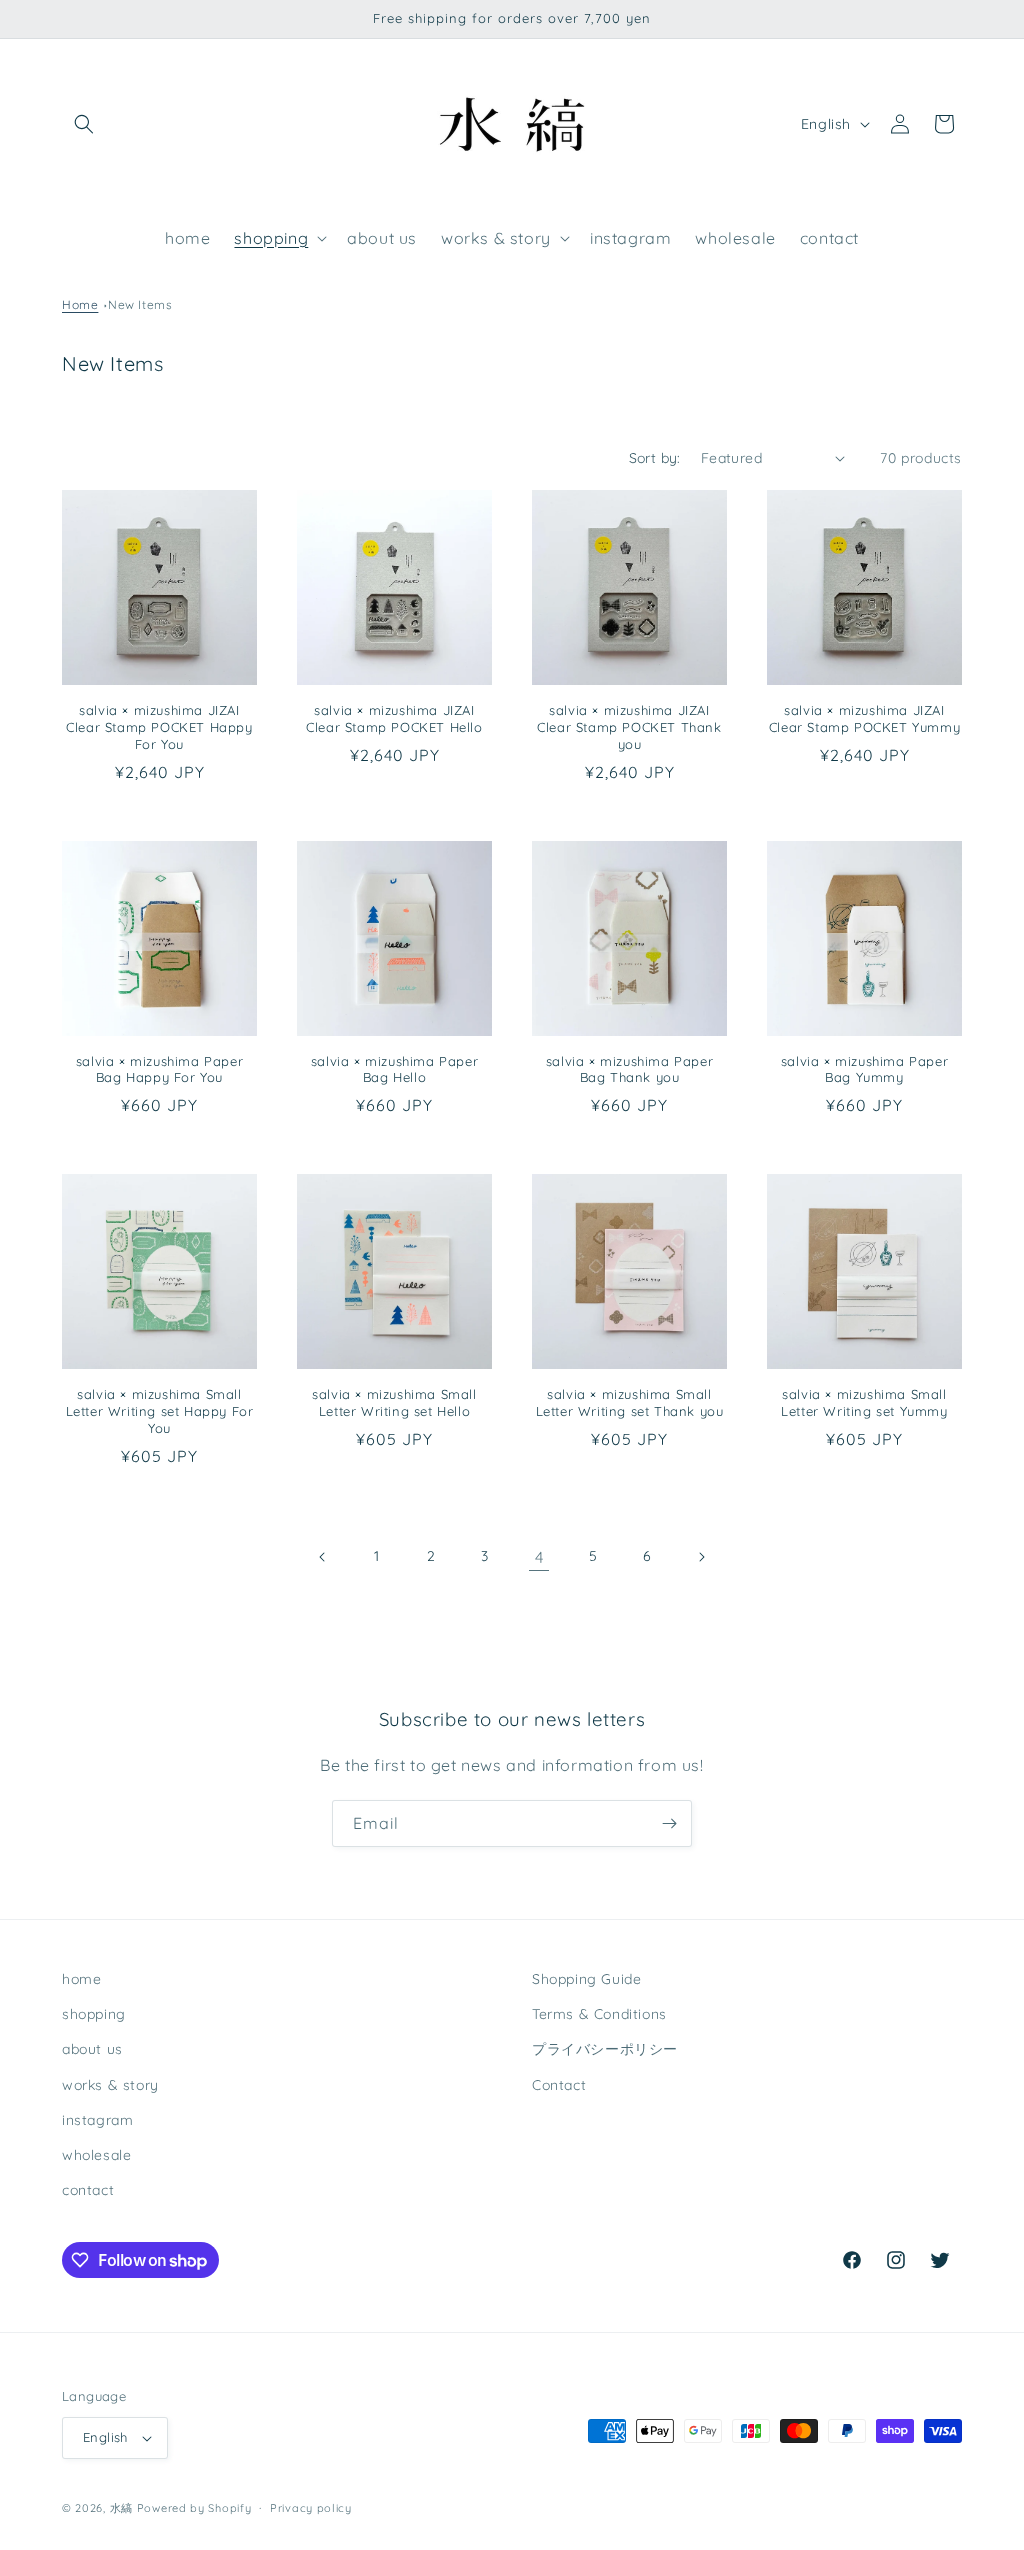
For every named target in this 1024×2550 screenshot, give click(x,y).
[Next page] (701, 1557)
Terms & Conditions (599, 2014)
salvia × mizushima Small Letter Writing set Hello (394, 1402)
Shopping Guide (586, 1979)
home (81, 1979)
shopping (94, 2014)
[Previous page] (323, 1557)
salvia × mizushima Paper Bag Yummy (864, 1069)
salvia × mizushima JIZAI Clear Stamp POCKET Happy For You (159, 727)
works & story (110, 2085)
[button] (84, 124)
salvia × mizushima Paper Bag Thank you (629, 1069)
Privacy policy (311, 2508)
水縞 (121, 2508)
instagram (97, 2120)
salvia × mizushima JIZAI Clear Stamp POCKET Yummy (864, 718)
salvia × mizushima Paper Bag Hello (394, 1069)
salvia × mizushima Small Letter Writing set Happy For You (160, 1411)
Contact (559, 2085)
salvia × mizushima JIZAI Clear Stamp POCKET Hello (394, 718)
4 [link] (539, 1557)
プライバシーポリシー (605, 2049)
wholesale (96, 2155)
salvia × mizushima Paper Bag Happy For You (159, 1069)
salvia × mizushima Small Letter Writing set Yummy (864, 1402)
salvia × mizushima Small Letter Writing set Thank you (630, 1402)
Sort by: (655, 458)
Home (80, 304)
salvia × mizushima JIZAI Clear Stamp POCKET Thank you (629, 727)
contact (88, 2190)
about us (92, 2049)
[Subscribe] (669, 1823)
